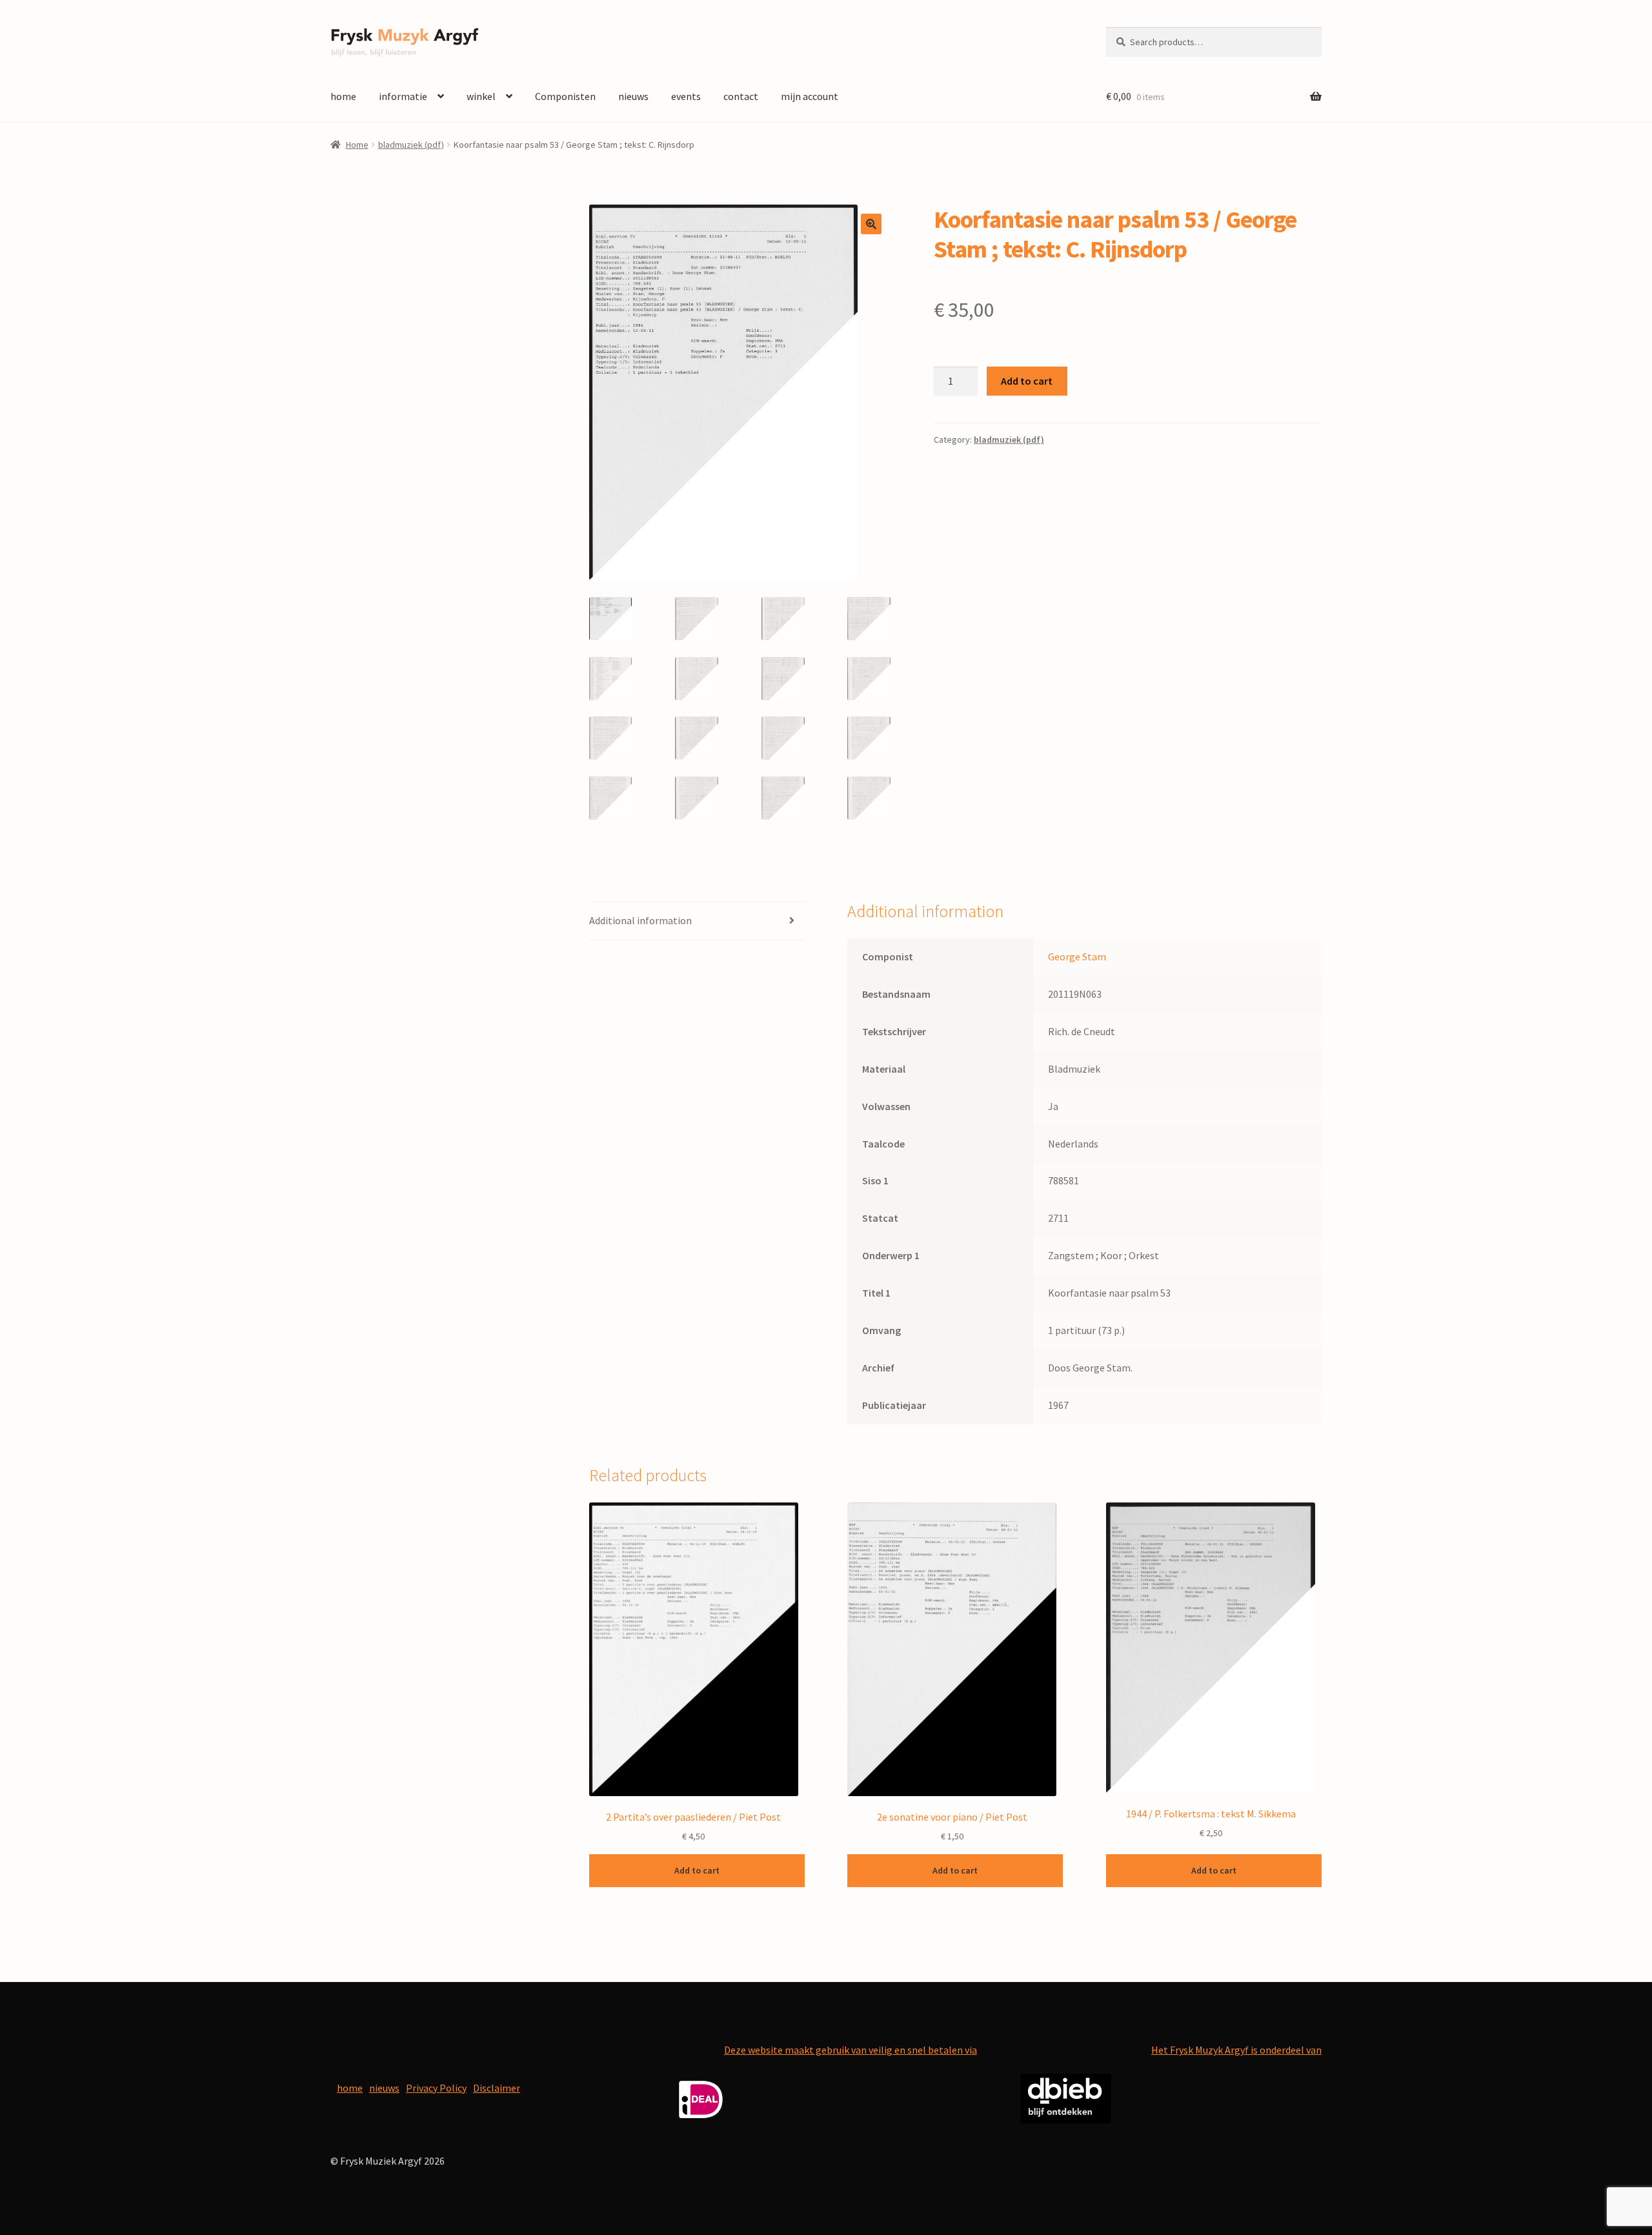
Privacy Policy (436, 2088)
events (686, 96)
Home (357, 145)
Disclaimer (497, 2088)
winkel (481, 96)
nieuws (633, 96)
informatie (403, 96)
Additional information (640, 920)
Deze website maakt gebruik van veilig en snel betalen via (851, 2050)
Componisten (565, 96)
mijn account (810, 96)
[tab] (697, 921)
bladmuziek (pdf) (411, 145)
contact (741, 96)
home (343, 96)
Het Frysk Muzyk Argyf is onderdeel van (1236, 2050)
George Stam (1077, 956)
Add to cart (1027, 381)
